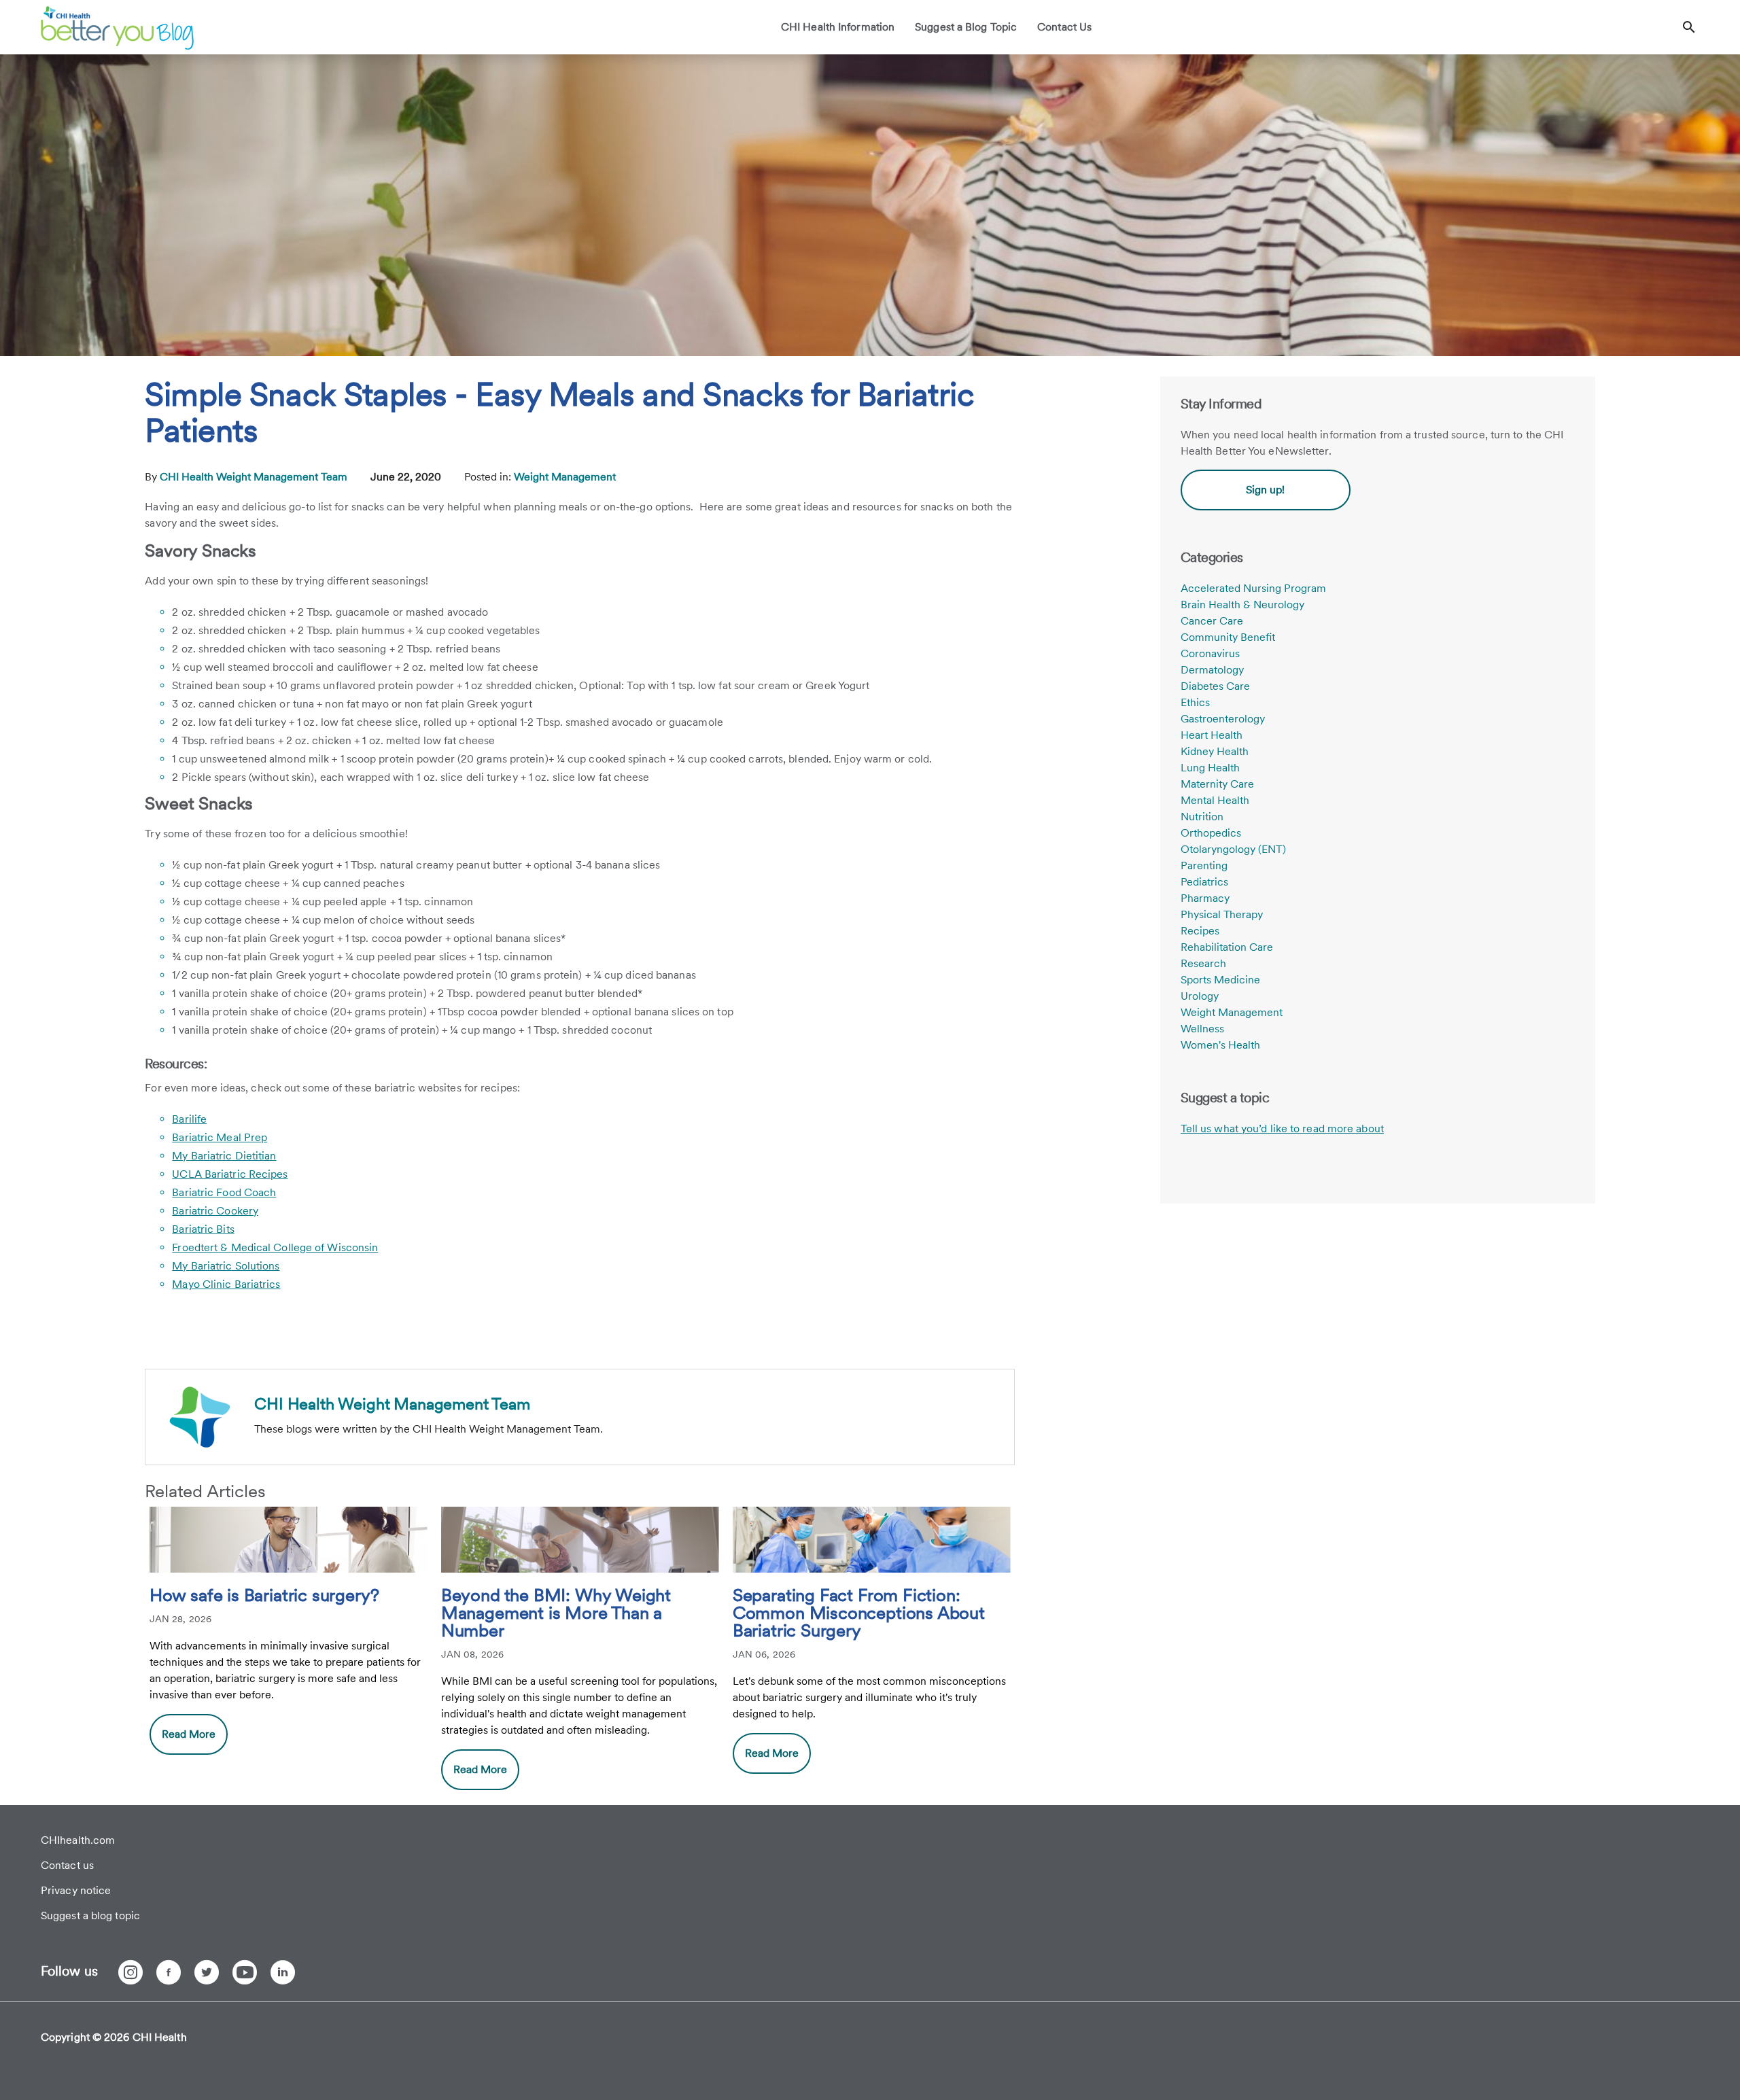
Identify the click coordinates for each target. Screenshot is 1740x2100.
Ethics (1195, 702)
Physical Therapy (1222, 914)
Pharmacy (1205, 898)
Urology (1200, 996)
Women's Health (1220, 1045)
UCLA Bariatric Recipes (230, 1174)
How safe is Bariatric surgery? (264, 1596)
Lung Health (1210, 768)
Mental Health (1215, 800)
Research (1203, 963)
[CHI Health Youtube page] (245, 1972)
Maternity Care (1217, 784)
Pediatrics (1204, 882)
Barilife (189, 1119)
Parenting (1204, 865)
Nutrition (1202, 817)
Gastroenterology (1223, 719)
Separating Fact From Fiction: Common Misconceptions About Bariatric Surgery (859, 1613)
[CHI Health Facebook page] (169, 1972)
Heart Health (1212, 735)
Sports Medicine (1220, 980)
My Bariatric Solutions (226, 1266)
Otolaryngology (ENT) (1233, 849)
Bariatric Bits (203, 1229)
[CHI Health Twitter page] (207, 1972)
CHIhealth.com (78, 1840)
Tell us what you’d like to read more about (1282, 1128)
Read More (189, 1734)
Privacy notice (76, 1890)
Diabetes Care (1215, 686)
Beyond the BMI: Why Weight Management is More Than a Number (556, 1613)
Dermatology (1212, 670)
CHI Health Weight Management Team (255, 477)
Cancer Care (1212, 621)
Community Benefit (1228, 637)
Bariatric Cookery (215, 1211)
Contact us (67, 1865)
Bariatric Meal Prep (220, 1137)
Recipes (1200, 931)
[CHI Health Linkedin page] (283, 1972)
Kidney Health (1215, 751)
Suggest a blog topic (90, 1915)
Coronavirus (1210, 653)
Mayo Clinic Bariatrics (226, 1284)
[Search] (1689, 27)
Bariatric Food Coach (224, 1192)
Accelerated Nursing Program (1253, 588)
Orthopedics (1211, 833)
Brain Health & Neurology (1242, 605)
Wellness (1202, 1029)
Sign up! (1265, 490)
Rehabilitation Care (1227, 947)
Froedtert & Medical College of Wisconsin (275, 1247)
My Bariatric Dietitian (224, 1156)
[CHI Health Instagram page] (130, 1972)
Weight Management (565, 477)
